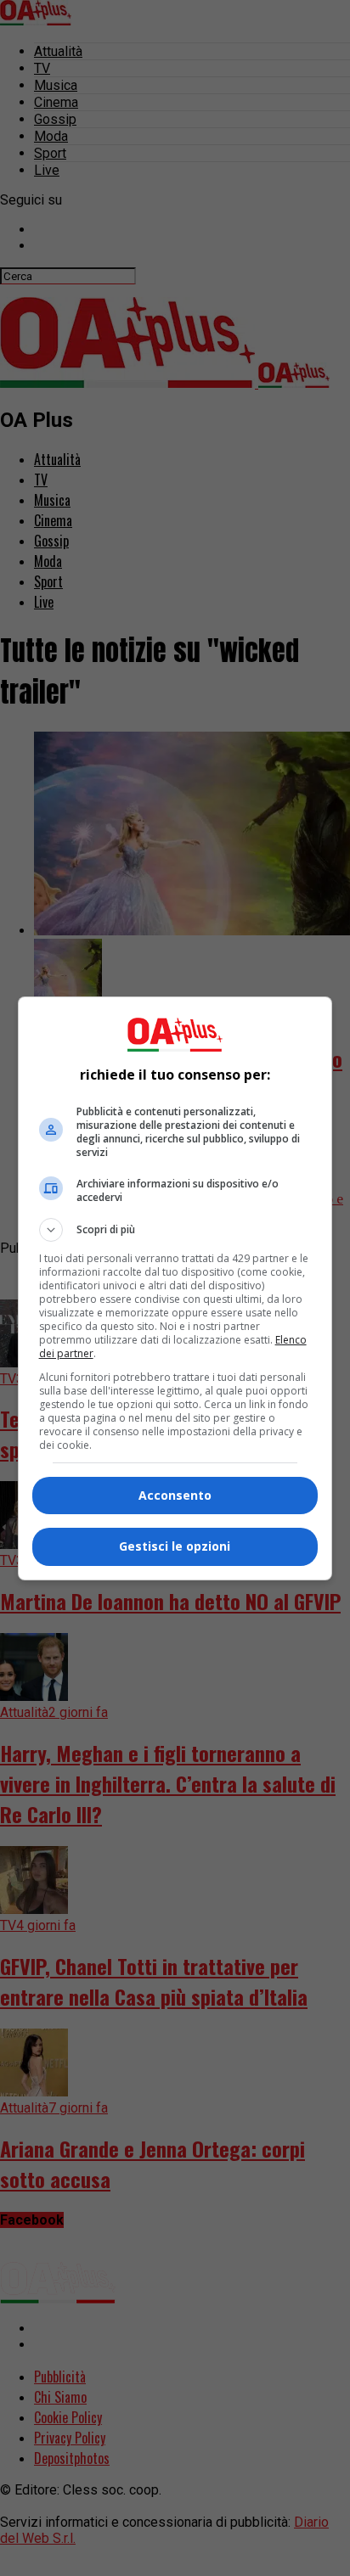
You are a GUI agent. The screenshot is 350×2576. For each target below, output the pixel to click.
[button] (175, 1230)
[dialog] (175, 1288)
